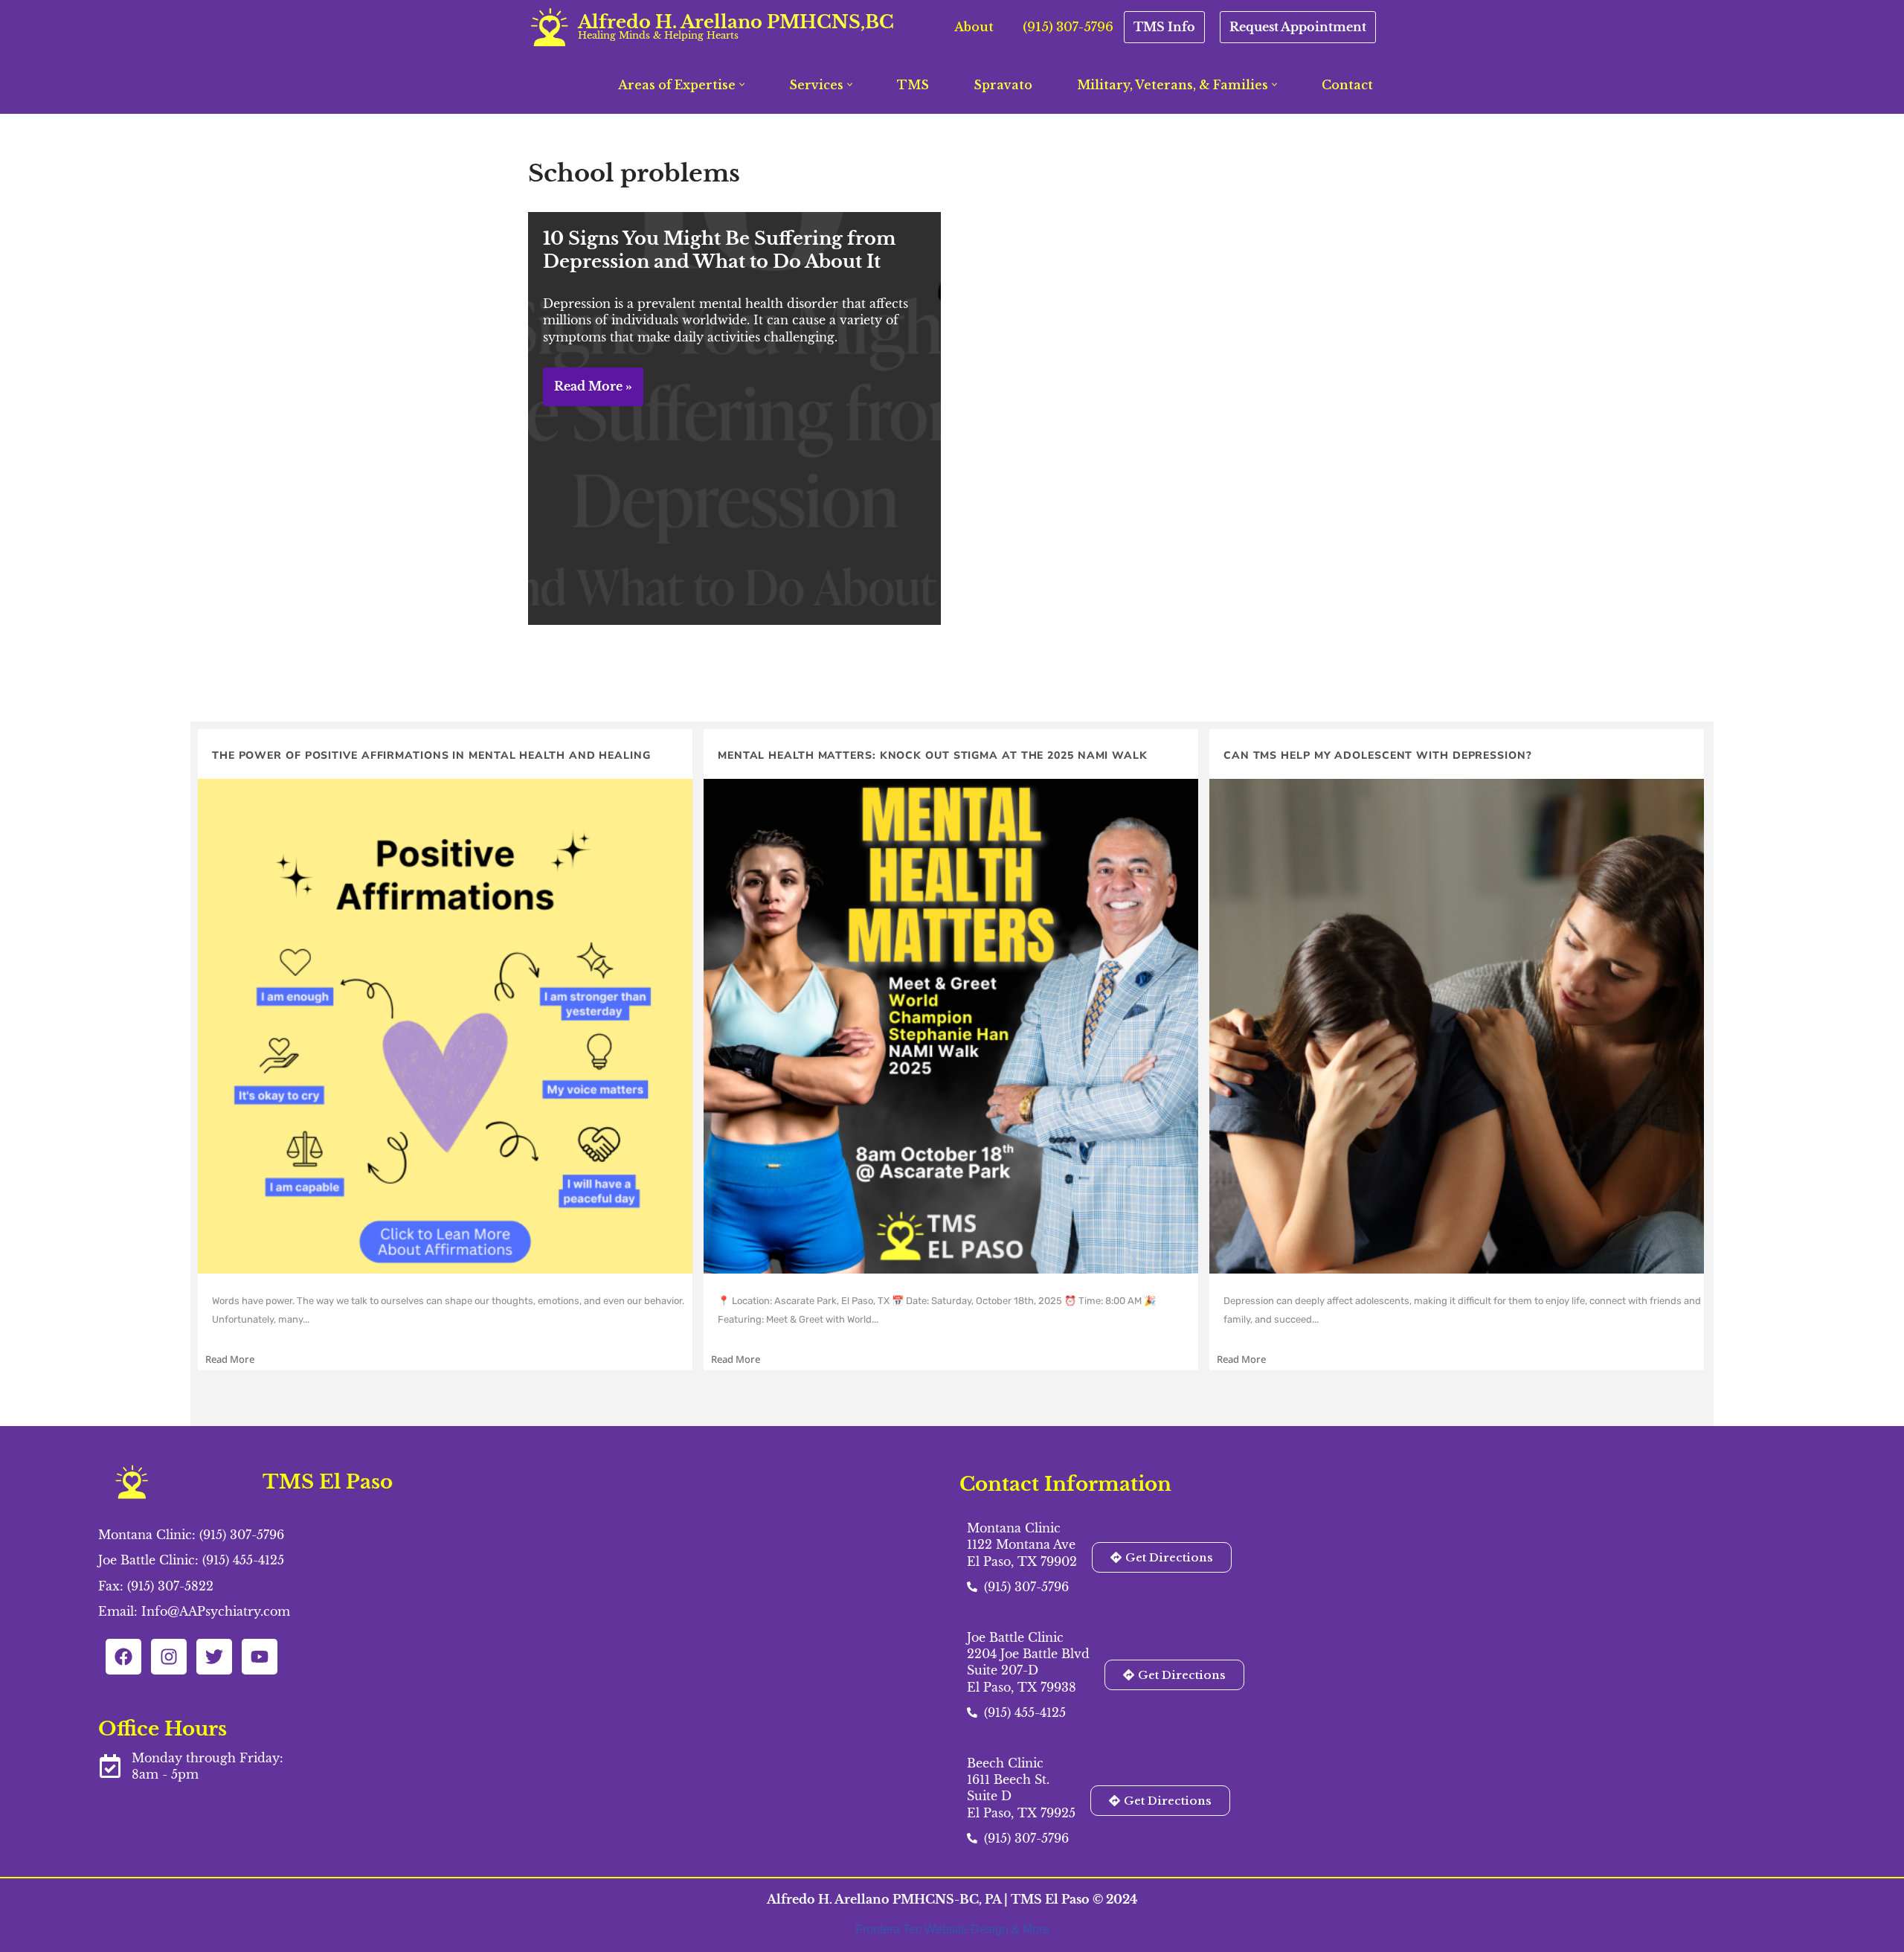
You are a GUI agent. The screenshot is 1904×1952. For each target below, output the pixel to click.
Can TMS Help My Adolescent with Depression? (1378, 755)
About (974, 27)
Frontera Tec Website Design (933, 1929)
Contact (1347, 85)
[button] (742, 84)
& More (1030, 1929)
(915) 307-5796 (1068, 27)
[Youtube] (260, 1657)
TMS (913, 85)
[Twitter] (214, 1657)
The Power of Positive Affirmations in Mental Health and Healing (431, 755)
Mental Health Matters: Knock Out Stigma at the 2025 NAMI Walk (933, 755)
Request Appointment (1298, 27)
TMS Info (1164, 27)
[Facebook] (123, 1657)
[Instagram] (169, 1657)
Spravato (1003, 85)
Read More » (588, 392)
